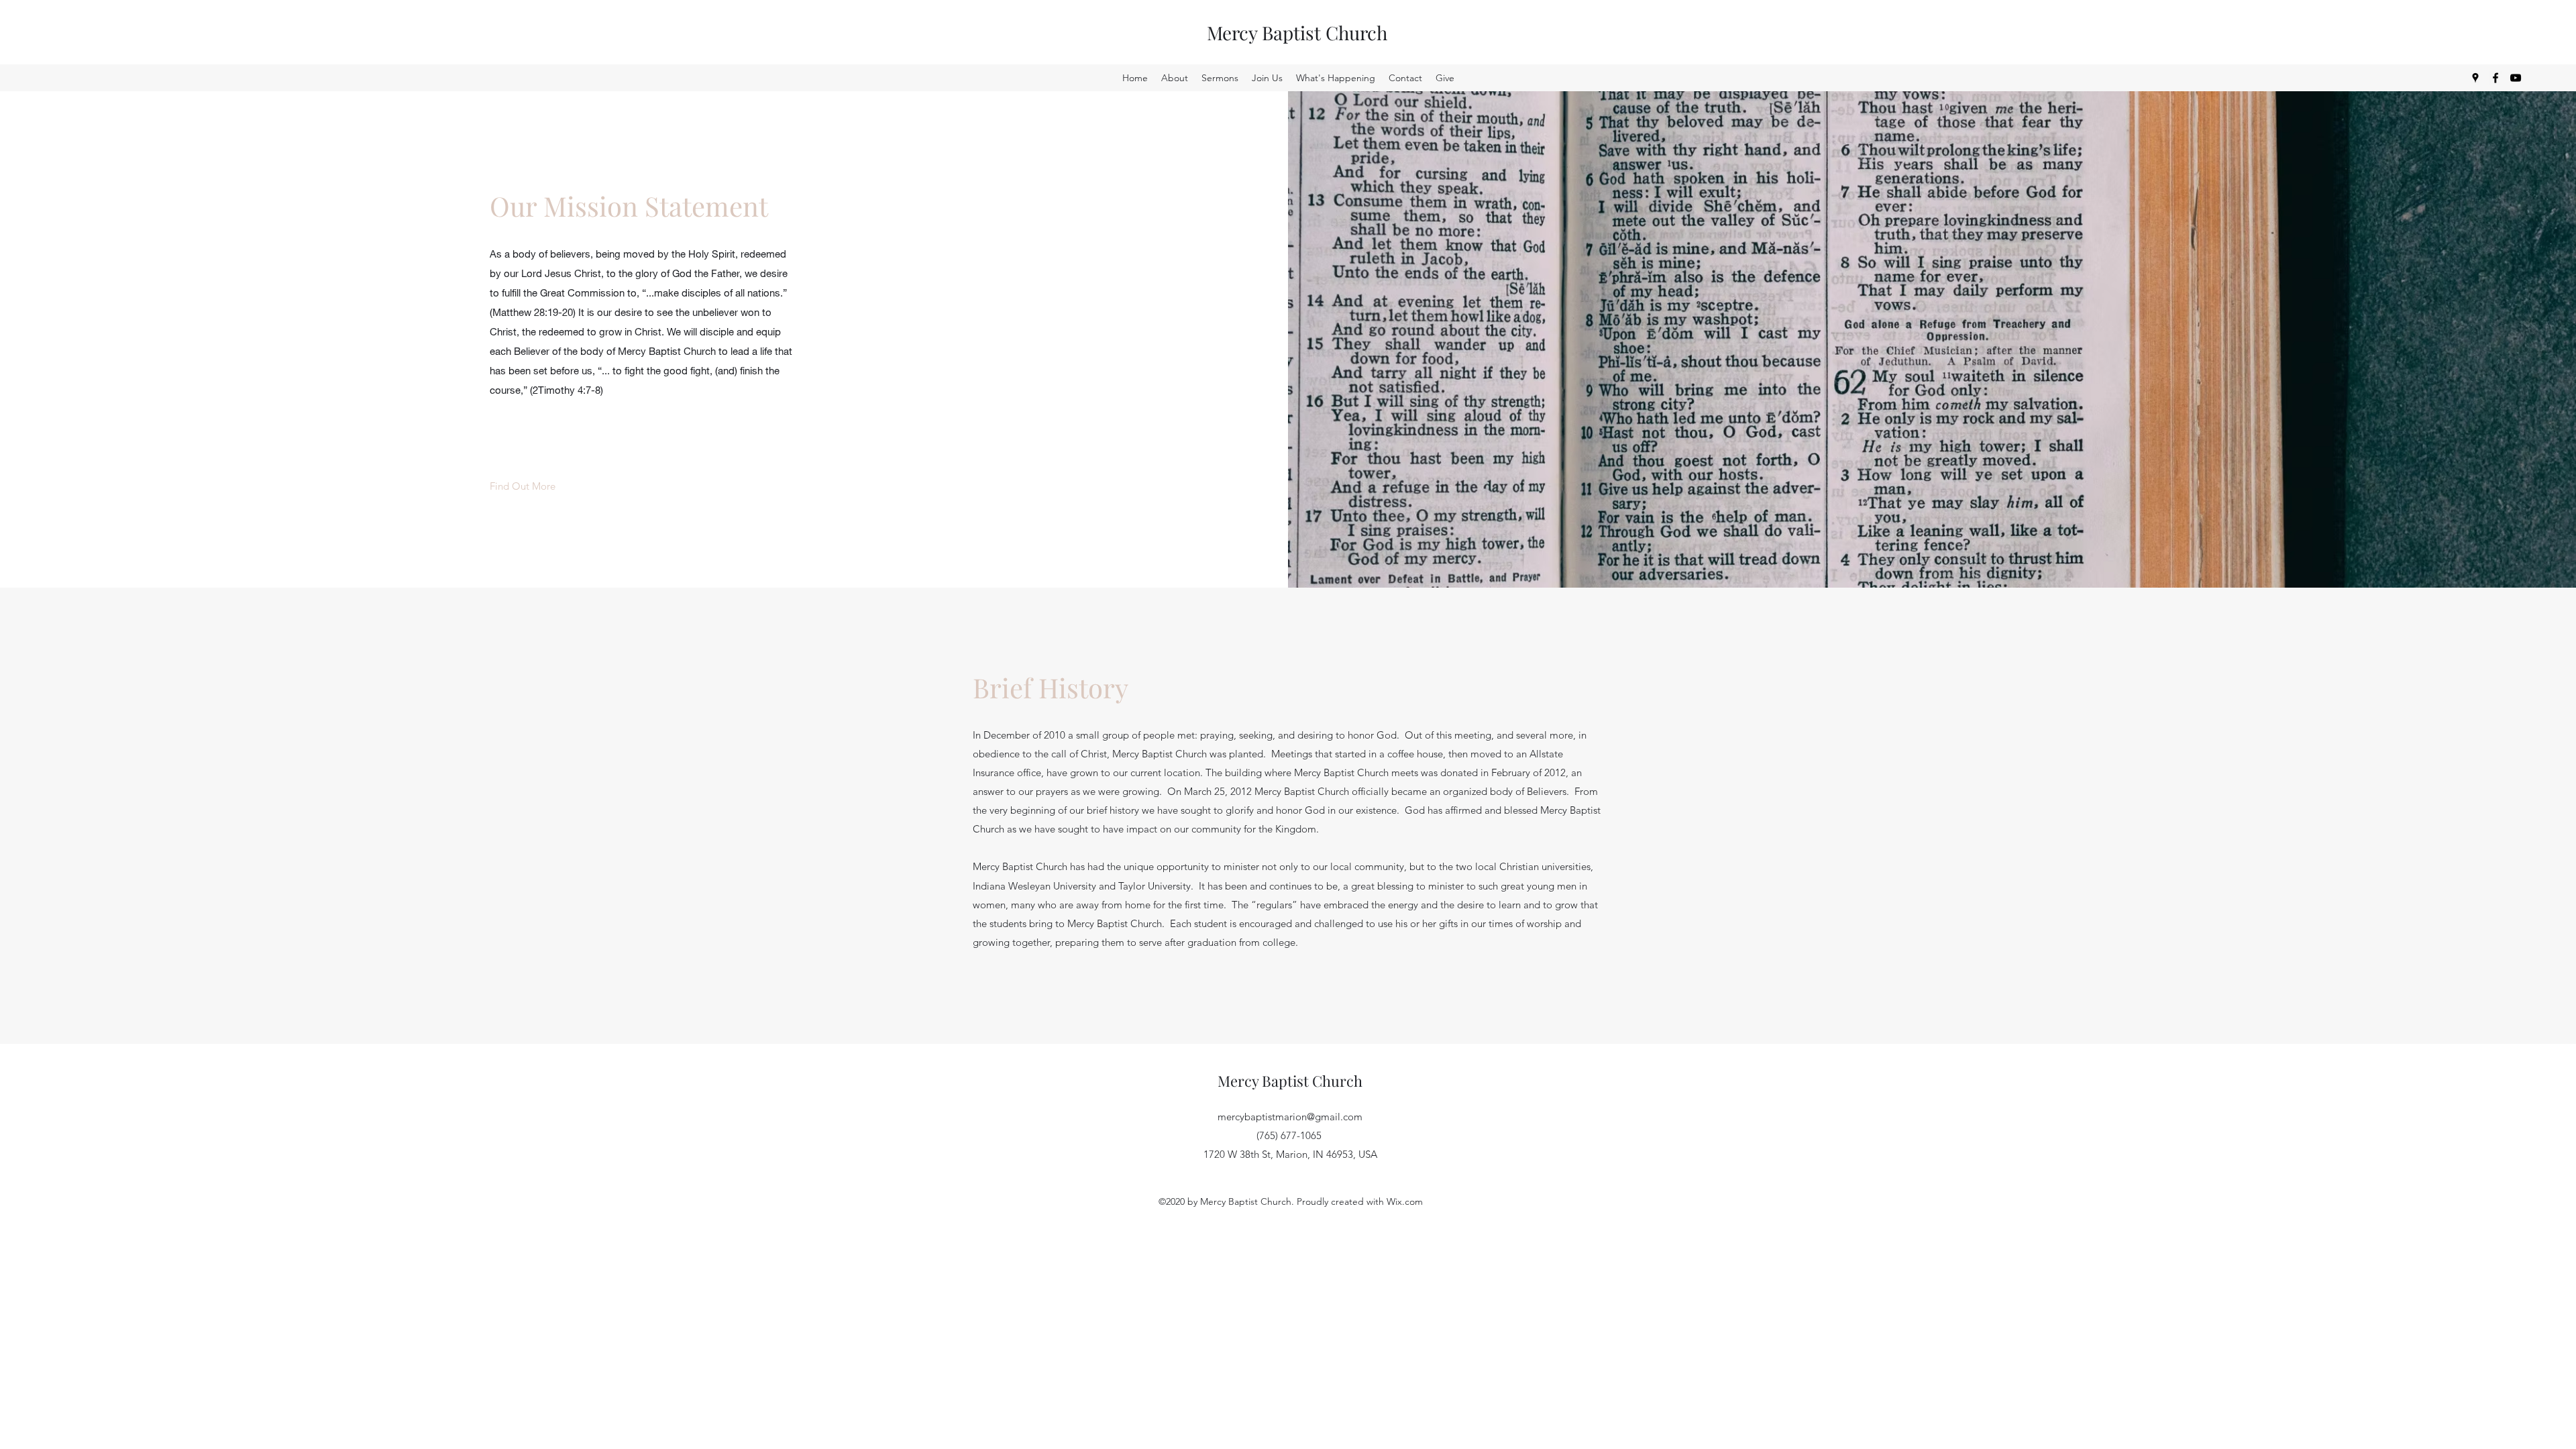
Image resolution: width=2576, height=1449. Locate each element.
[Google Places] (2475, 78)
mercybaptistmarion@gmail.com (1290, 1117)
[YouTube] (2516, 78)
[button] (523, 486)
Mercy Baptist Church (1297, 33)
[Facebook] (2495, 78)
